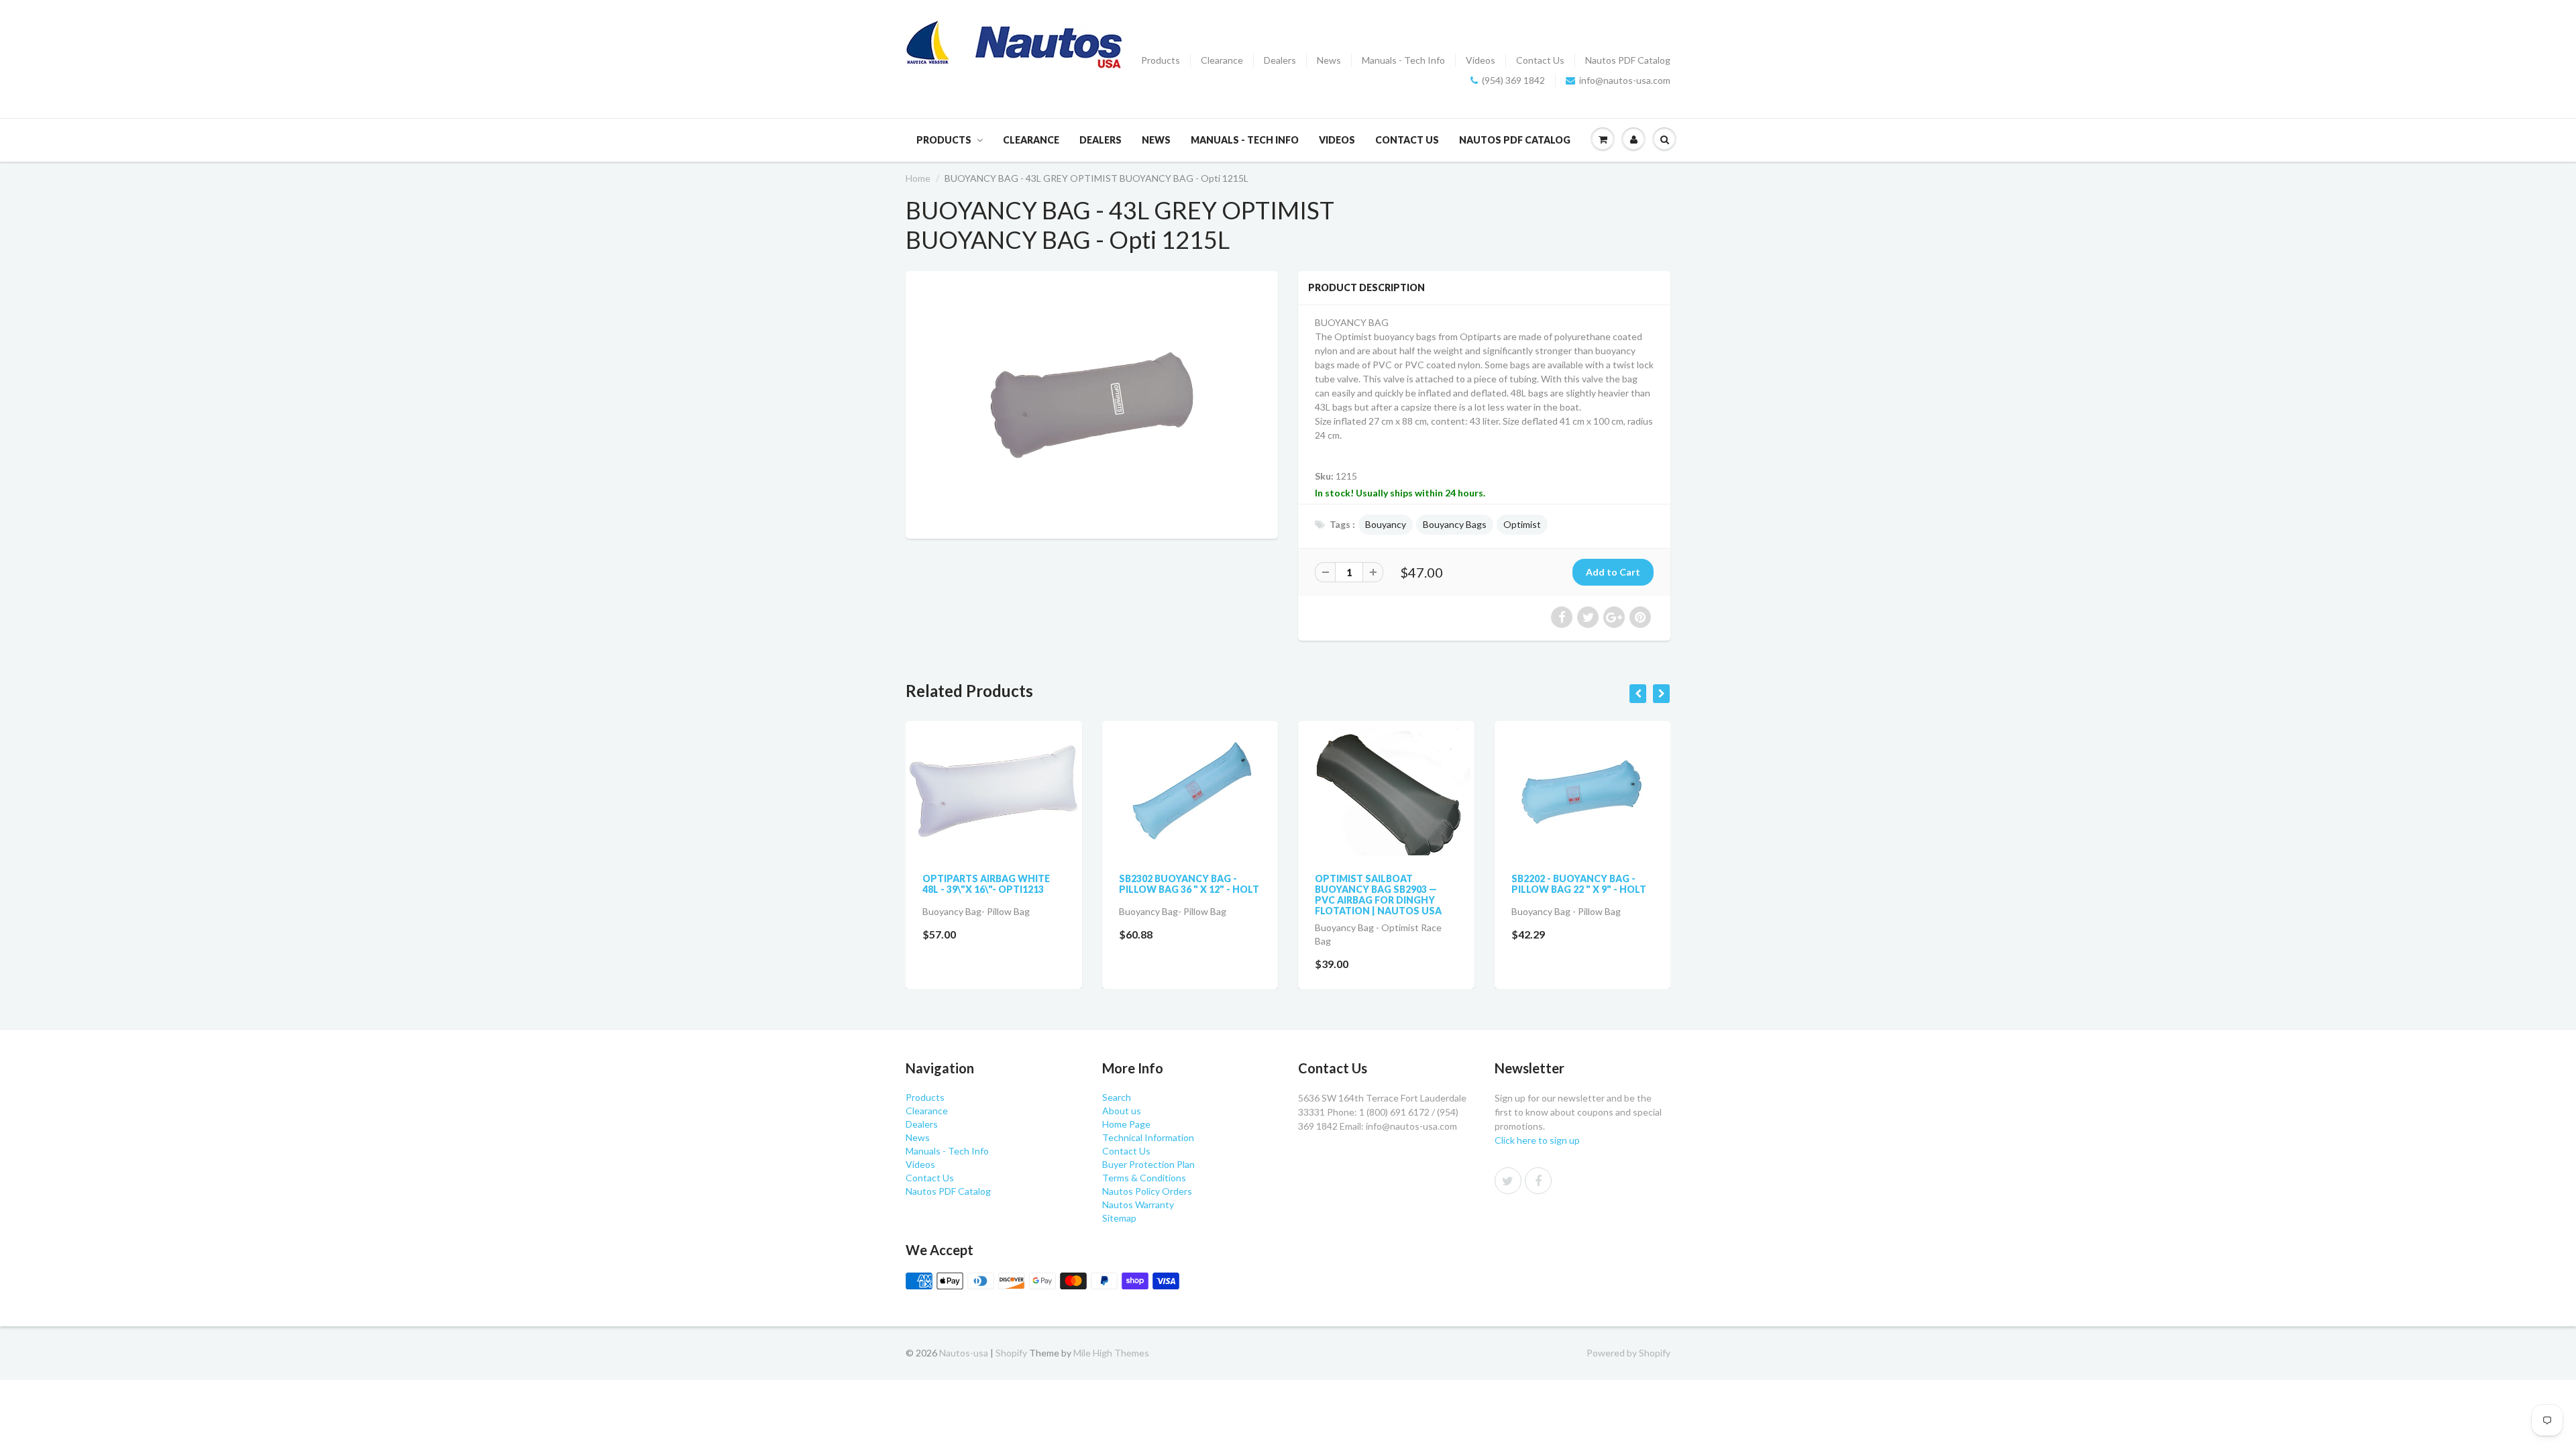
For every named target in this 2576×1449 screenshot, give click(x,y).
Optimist (1522, 524)
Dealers (1280, 60)
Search (1117, 1097)
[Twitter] (1508, 1181)
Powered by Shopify (1628, 1353)
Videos (1481, 60)
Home (918, 178)
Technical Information (1148, 1137)
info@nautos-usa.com (1625, 80)
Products (1161, 60)
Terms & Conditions (1144, 1178)
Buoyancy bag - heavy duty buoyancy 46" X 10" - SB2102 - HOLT (1601, 889)
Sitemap (1119, 1218)
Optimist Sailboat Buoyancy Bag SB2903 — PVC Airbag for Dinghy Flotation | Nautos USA (1204, 895)
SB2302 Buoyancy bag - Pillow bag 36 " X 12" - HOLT (1015, 884)
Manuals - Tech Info (1403, 60)
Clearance (1222, 60)
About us (1122, 1111)
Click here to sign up (1537, 1140)
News (1329, 60)
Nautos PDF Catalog (1628, 60)
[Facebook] (1538, 1181)
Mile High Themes (1111, 1353)
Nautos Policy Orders (1147, 1191)
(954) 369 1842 (1513, 80)
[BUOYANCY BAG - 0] (1092, 403)
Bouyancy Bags (1455, 524)
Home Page (1126, 1124)
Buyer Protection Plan (1148, 1164)
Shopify (1011, 1353)
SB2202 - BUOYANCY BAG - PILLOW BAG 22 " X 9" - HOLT (1405, 884)
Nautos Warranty (1138, 1204)
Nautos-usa (965, 1353)
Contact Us (1540, 60)
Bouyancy (1386, 524)
